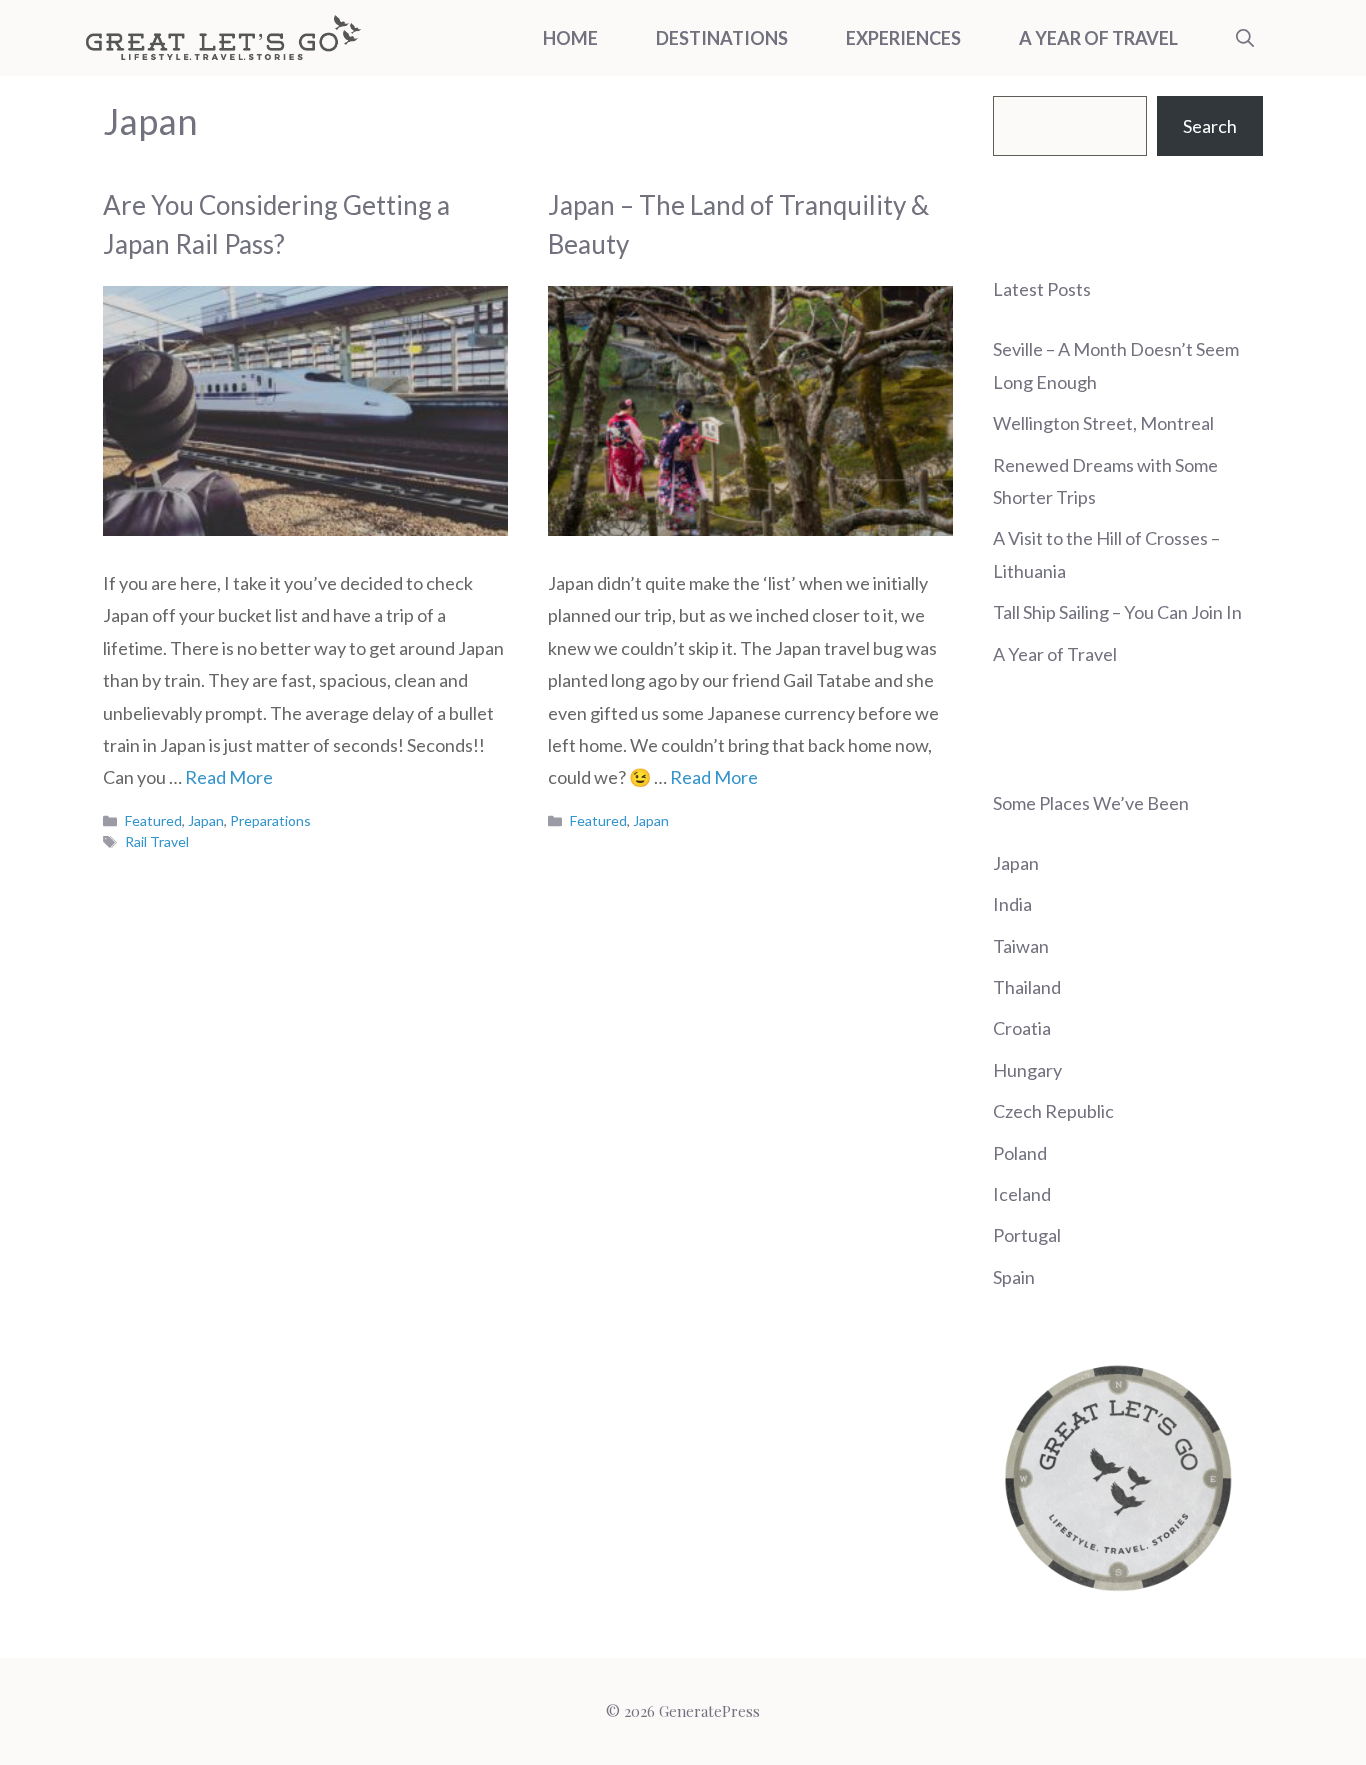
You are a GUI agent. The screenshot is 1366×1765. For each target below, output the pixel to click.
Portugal (1027, 1235)
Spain (1014, 1277)
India (1012, 904)
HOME (570, 38)
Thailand (1027, 987)
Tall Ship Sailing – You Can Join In (1117, 612)
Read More (229, 777)
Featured (153, 820)
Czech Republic (1053, 1111)
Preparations (270, 820)
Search (1210, 126)
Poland (1020, 1153)
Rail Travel (157, 841)
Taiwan (1021, 946)
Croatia (1022, 1028)
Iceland (1022, 1194)
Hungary (1027, 1070)
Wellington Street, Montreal (1103, 423)
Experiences (903, 38)
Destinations (722, 38)
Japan (206, 820)
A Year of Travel (1098, 38)
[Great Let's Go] (223, 38)
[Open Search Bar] (1245, 38)
